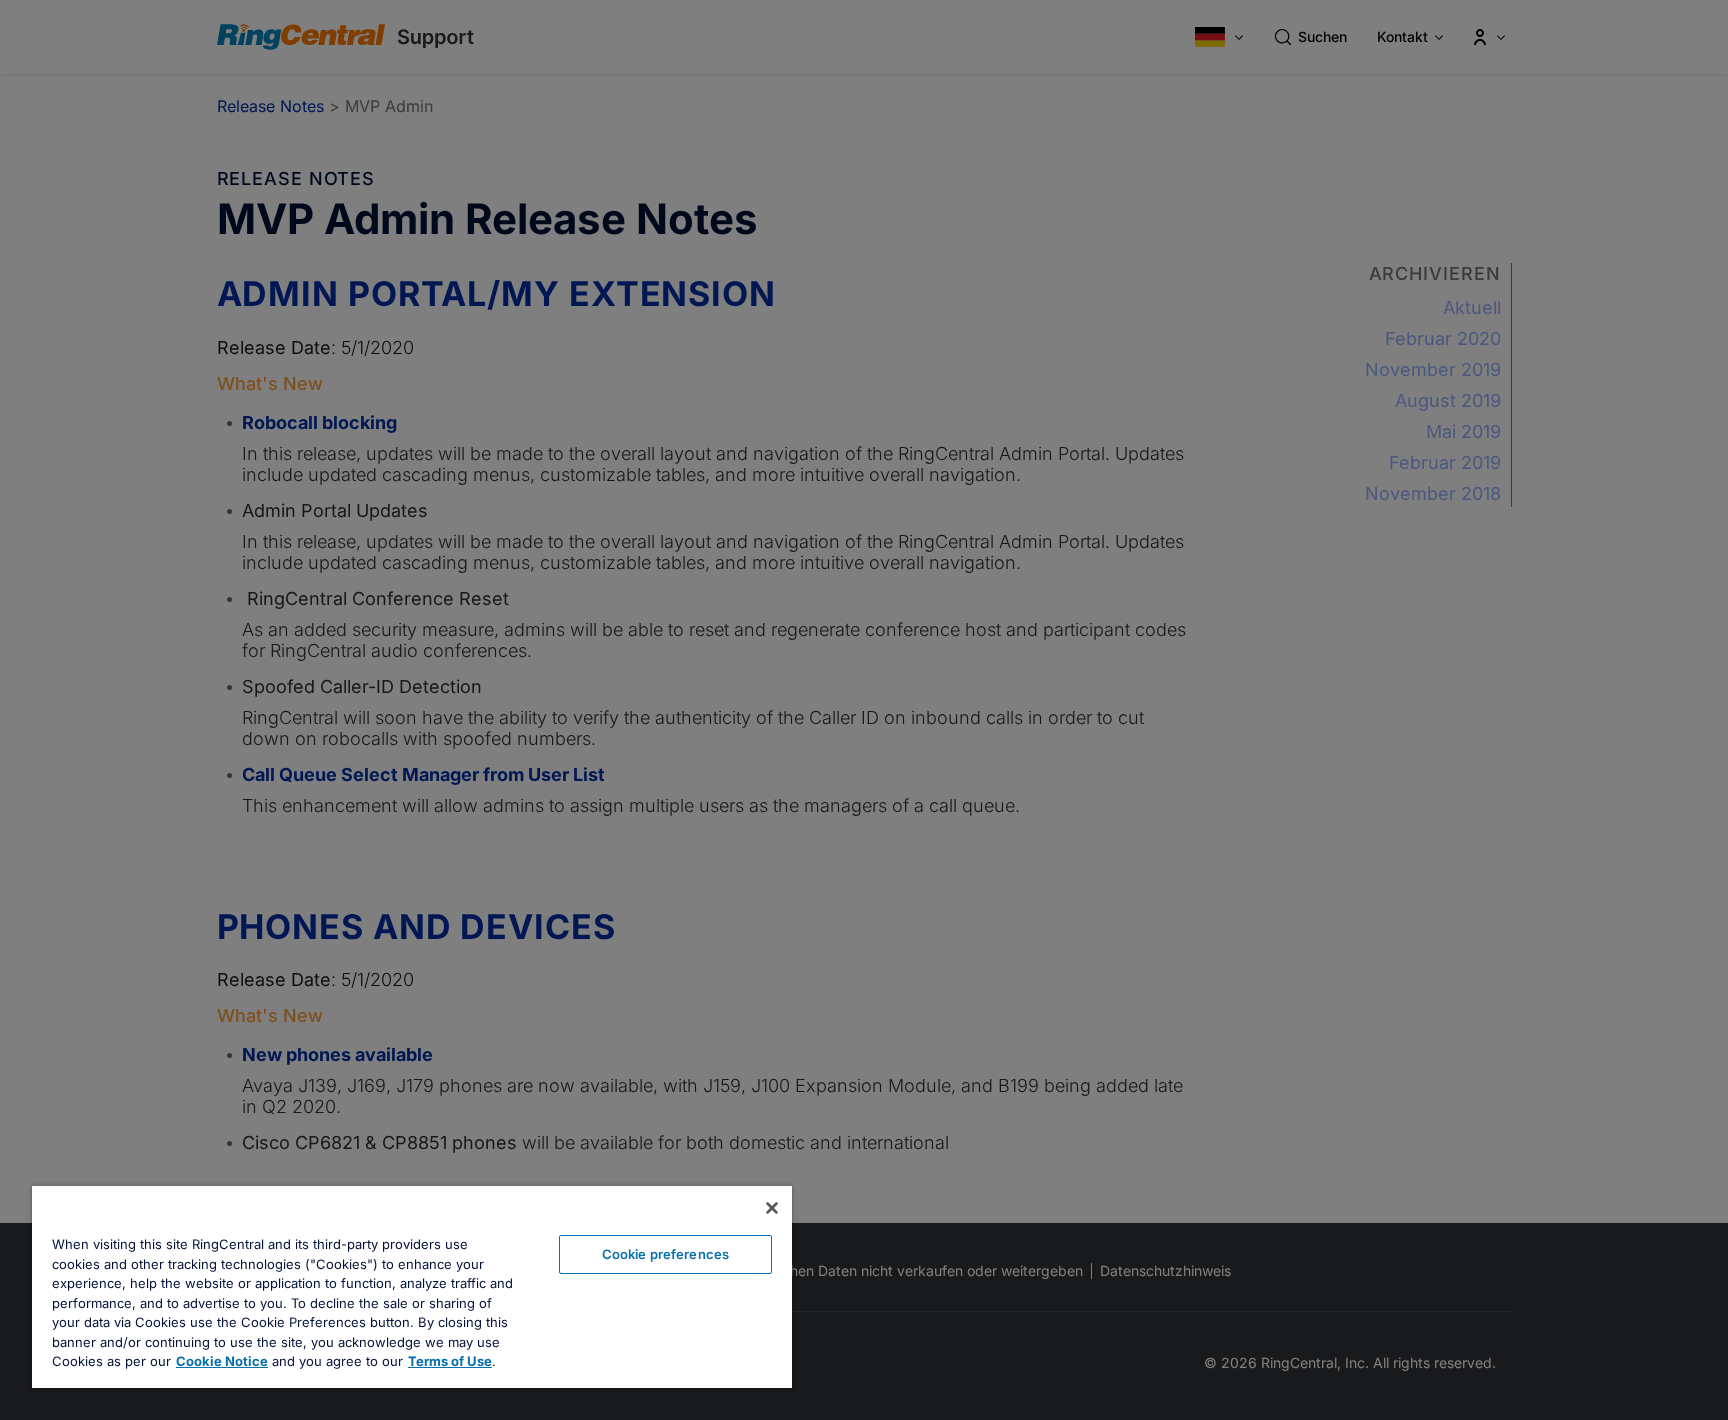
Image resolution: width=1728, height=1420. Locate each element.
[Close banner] (772, 1208)
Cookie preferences (665, 1254)
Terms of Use (450, 1361)
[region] (412, 1287)
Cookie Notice (222, 1361)
